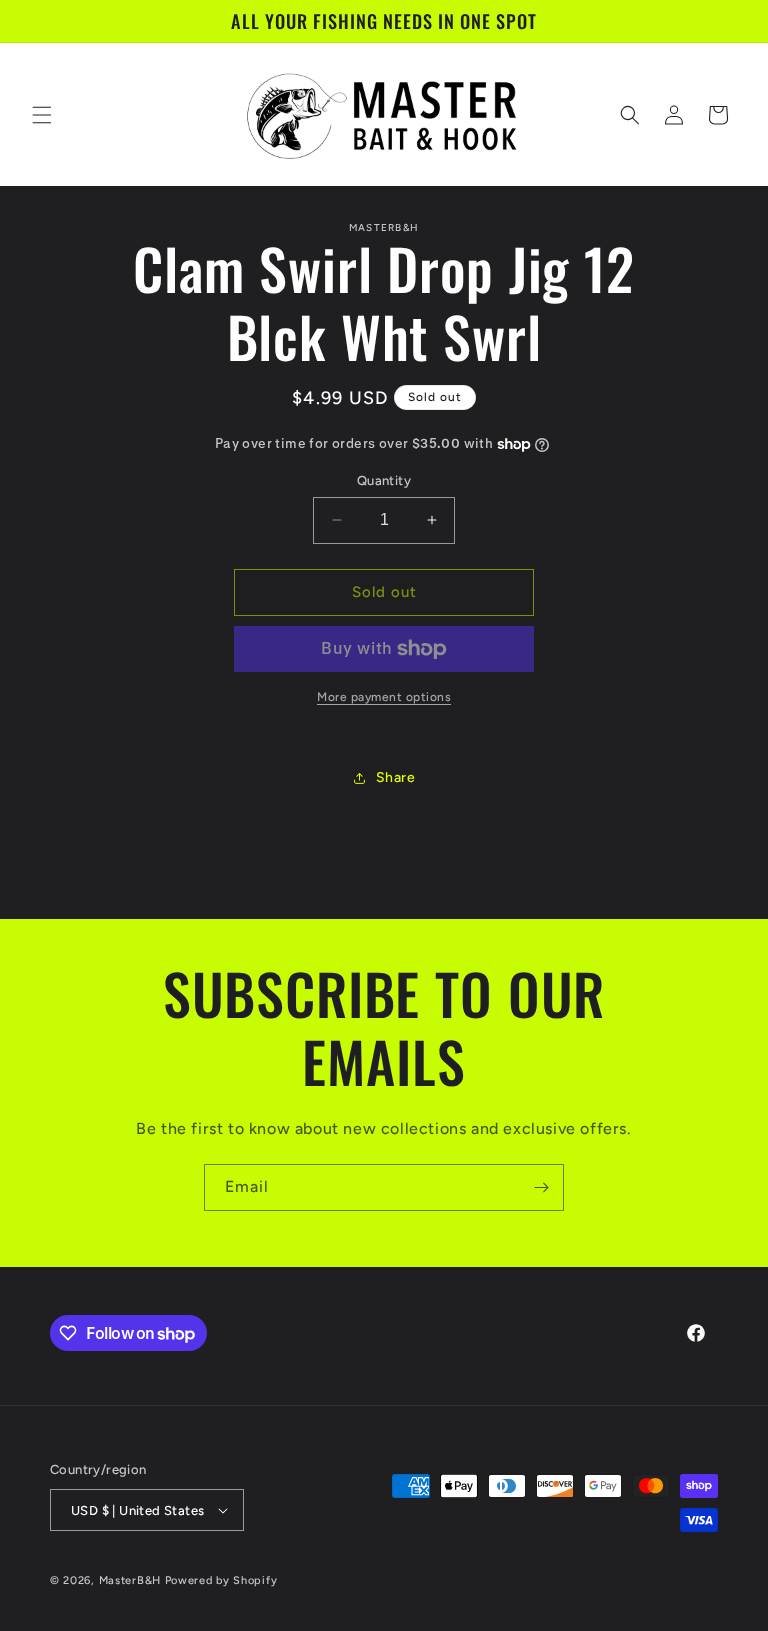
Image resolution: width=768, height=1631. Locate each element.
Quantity (384, 480)
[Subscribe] (541, 1187)
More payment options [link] (384, 697)
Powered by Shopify (221, 1580)
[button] (42, 115)
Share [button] (396, 777)
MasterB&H (130, 1580)
